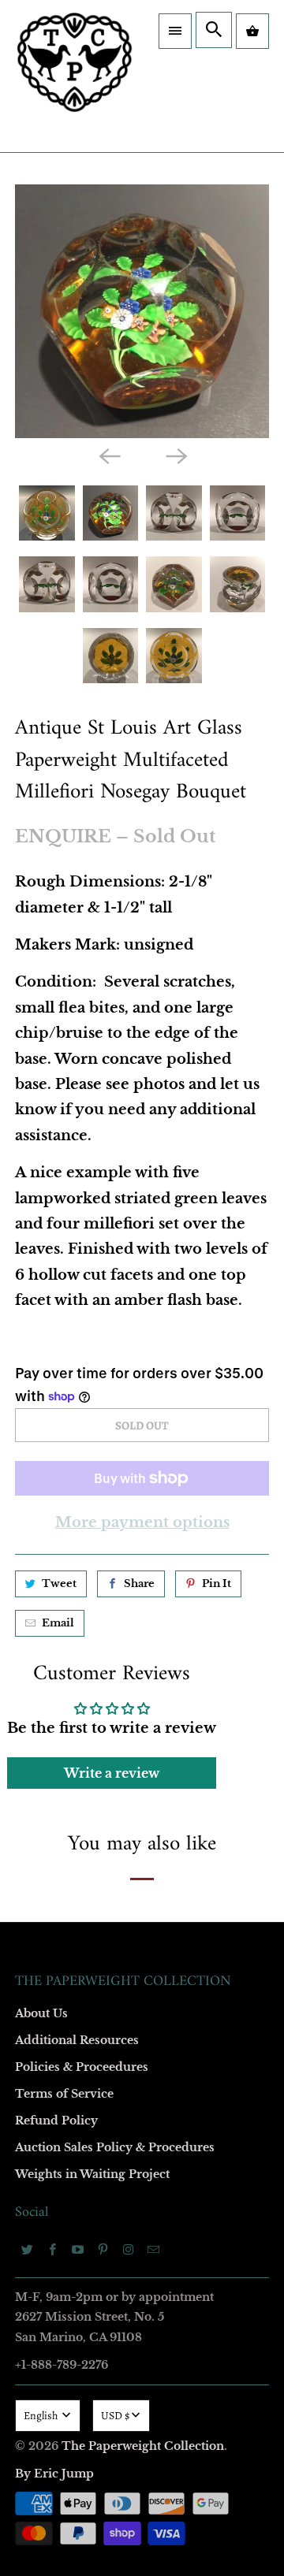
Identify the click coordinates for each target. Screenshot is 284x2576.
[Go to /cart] (252, 31)
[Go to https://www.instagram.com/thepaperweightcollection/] (129, 2249)
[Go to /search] (214, 30)
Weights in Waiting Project (92, 2174)
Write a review (112, 1773)
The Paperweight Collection (143, 2446)
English (42, 2416)
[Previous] (109, 455)
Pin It (217, 1584)
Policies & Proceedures (82, 2067)
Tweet (59, 1584)
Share (139, 1584)
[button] (175, 31)
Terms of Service (64, 2094)
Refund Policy (56, 2121)
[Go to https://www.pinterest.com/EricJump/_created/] (103, 2249)
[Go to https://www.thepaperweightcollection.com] (75, 76)
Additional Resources (77, 2040)
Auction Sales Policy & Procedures (115, 2147)
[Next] (175, 455)
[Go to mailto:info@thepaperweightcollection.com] (154, 2249)
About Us (41, 2013)
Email (58, 1623)
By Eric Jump (54, 2474)
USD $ (115, 2416)
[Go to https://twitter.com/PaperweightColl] (28, 2249)
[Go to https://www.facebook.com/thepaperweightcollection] (53, 2249)
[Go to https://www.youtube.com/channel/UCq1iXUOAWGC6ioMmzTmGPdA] (78, 2249)
